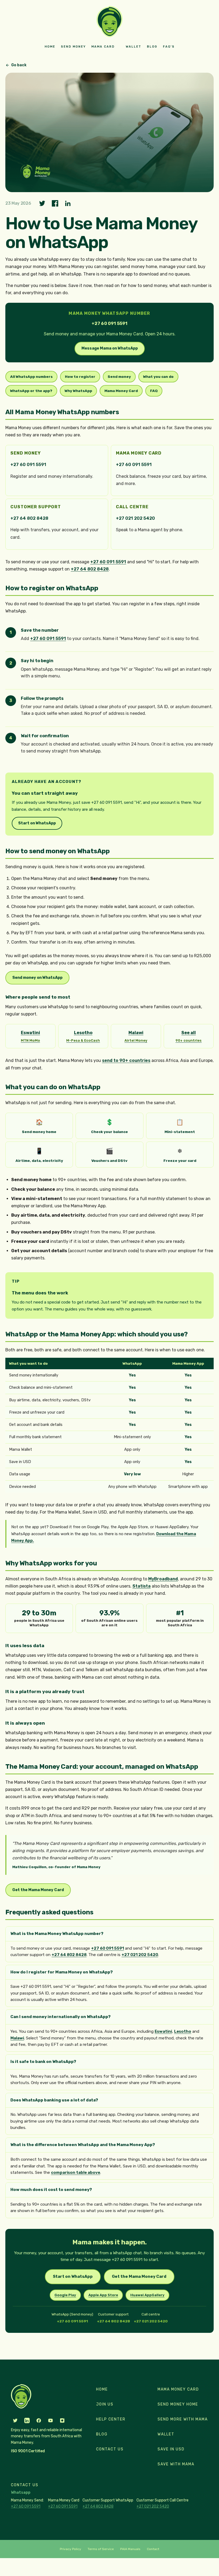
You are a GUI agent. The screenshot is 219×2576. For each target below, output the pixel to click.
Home (50, 47)
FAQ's (169, 47)
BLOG (152, 47)
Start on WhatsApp (37, 823)
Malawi (17, 2038)
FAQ (154, 391)
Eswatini (163, 2031)
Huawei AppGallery (147, 2295)
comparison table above (76, 2172)
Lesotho (183, 2031)
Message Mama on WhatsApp (110, 348)
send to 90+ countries (126, 1060)
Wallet (134, 47)
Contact (153, 2549)
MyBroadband (163, 1579)
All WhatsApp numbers (31, 377)
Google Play (65, 2295)
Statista (142, 1586)
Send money (73, 47)
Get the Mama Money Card (38, 1890)
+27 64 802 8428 (29, 518)
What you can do (158, 377)
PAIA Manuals (130, 2549)
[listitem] (30, 1036)
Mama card (103, 47)
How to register (80, 377)
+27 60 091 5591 (28, 465)
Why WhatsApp (78, 391)
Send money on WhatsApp (37, 978)
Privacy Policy (71, 2549)
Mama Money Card (121, 391)
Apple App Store (103, 2295)
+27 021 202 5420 (135, 518)
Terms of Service (101, 2549)
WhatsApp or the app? (31, 391)
